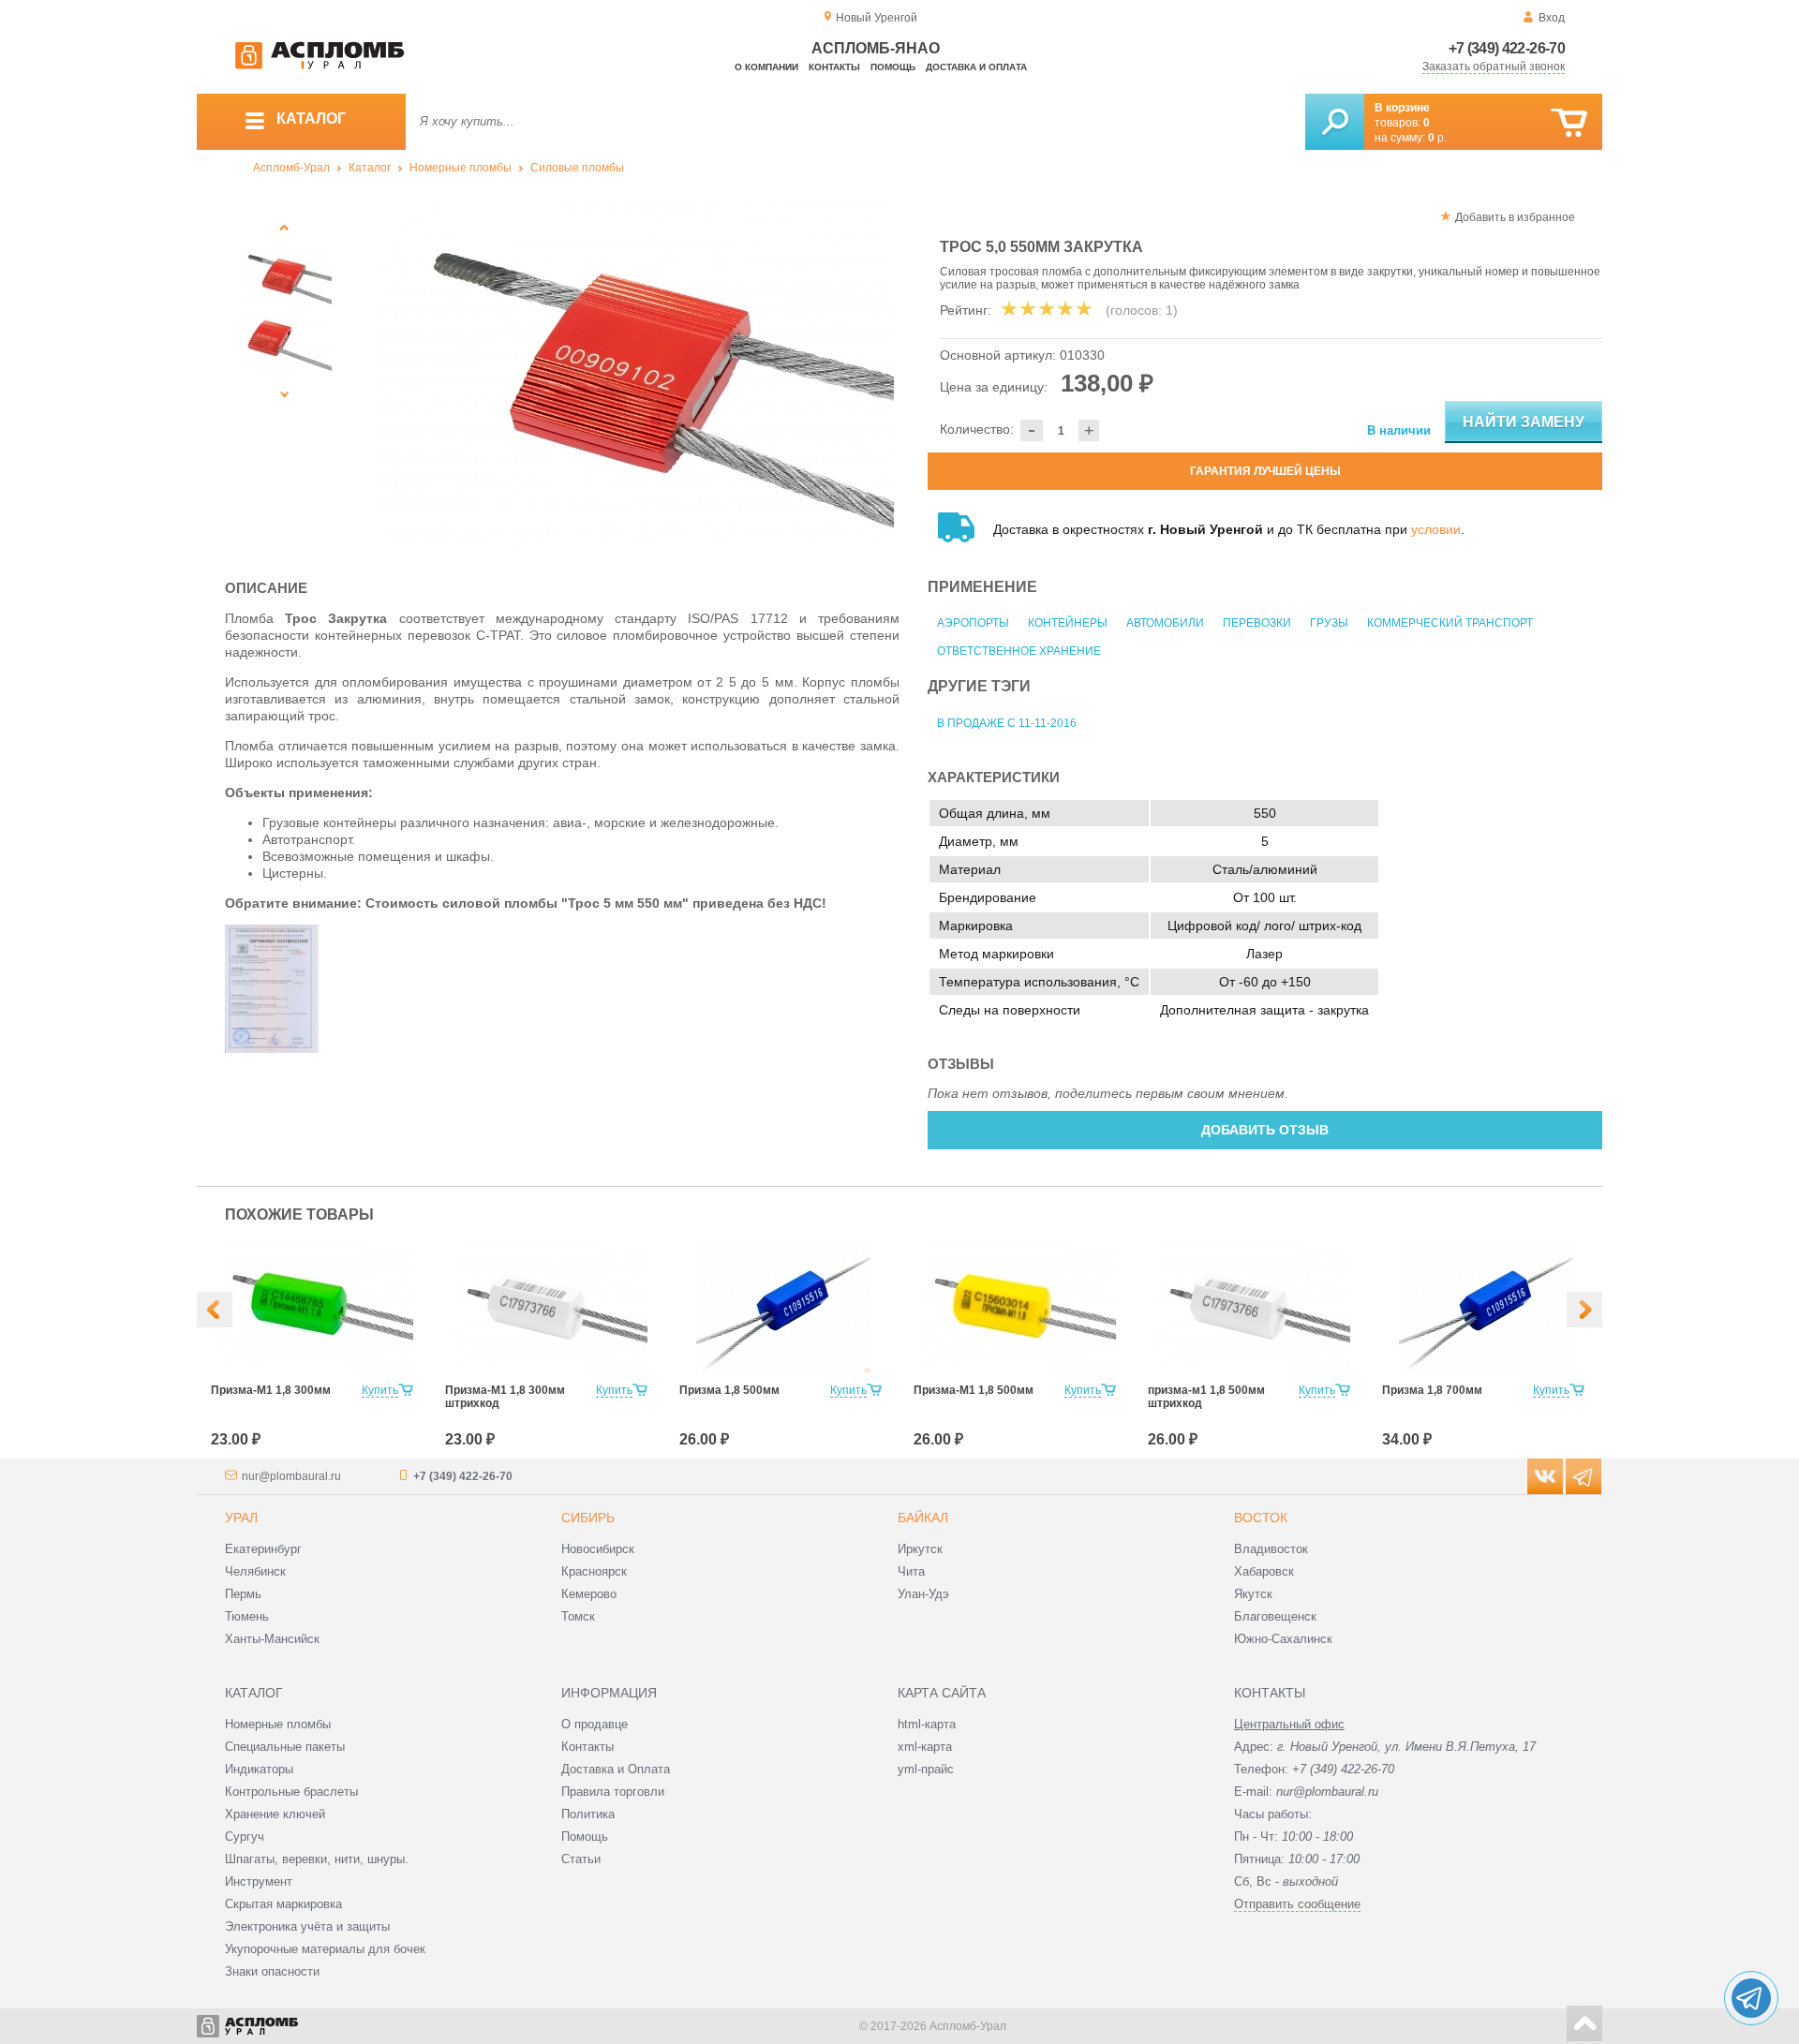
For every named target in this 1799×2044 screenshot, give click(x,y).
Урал (241, 1518)
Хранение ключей (275, 1814)
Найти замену (1524, 422)
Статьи (581, 1859)
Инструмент (259, 1881)
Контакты (834, 67)
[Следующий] (285, 394)
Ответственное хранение (1019, 651)
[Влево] (215, 1310)
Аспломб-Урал (291, 168)
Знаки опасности (272, 1971)
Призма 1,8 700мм (1432, 1390)
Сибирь (588, 1518)
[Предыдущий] (285, 227)
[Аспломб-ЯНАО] (320, 66)
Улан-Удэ (923, 1594)
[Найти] (1335, 122)
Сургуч (245, 1837)
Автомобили (1165, 623)
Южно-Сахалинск (1283, 1639)
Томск (578, 1616)
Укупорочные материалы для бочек (325, 1949)
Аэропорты (973, 623)
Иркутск (920, 1549)
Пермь (243, 1594)
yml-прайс (926, 1769)
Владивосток (1271, 1549)
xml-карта (925, 1747)
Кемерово (589, 1594)
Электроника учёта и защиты (307, 1926)
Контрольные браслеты (291, 1792)
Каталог (370, 168)
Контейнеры (1068, 623)
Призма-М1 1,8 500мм (974, 1390)
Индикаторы (259, 1769)
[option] (637, 378)
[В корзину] (1569, 123)
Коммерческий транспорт (1450, 623)
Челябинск (255, 1571)
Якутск (1253, 1594)
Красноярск (594, 1571)
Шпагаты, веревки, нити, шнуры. (317, 1859)
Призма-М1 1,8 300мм (271, 1390)
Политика (588, 1814)
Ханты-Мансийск (272, 1639)
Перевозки (1257, 623)
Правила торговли (613, 1792)
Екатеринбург (263, 1549)
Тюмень (247, 1616)
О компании (766, 67)
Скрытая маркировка (283, 1904)
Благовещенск (1275, 1616)
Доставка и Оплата (616, 1769)
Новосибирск (598, 1549)
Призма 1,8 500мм (729, 1390)
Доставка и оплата (976, 67)
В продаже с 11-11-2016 (1007, 723)
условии (1436, 529)
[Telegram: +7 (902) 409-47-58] (1751, 1998)
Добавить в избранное (1515, 217)
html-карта (927, 1724)
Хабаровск (1264, 1571)
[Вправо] (1584, 1310)
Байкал (923, 1518)
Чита (911, 1571)
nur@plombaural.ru (291, 1476)
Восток (1261, 1518)
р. (1437, 138)
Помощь (893, 67)
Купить (380, 1390)
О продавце (595, 1724)
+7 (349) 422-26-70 (1507, 48)
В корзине (1402, 108)
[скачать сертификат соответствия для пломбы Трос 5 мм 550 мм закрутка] (272, 1048)
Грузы (1329, 623)
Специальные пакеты (285, 1747)
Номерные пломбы (461, 168)
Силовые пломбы (577, 168)
